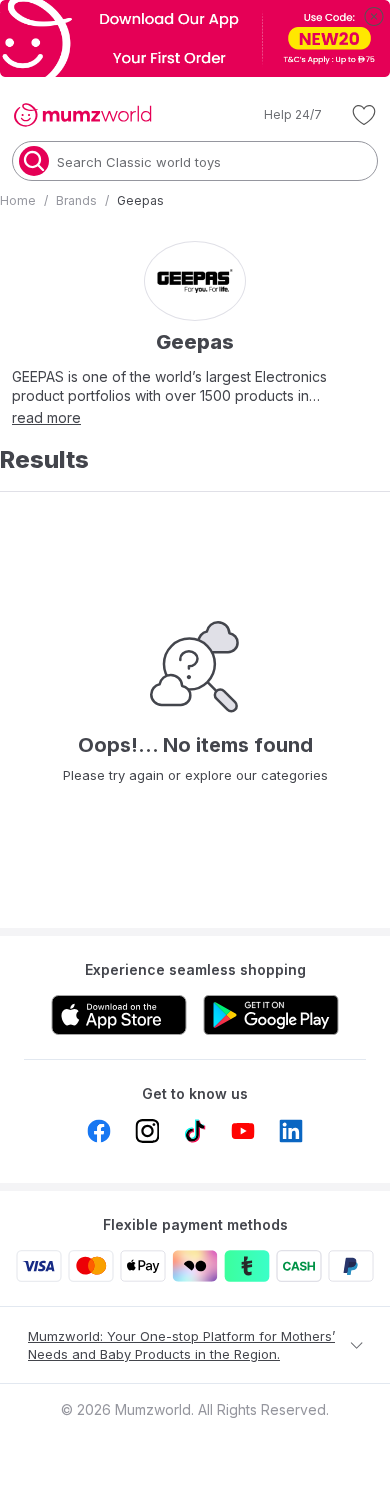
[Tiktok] (195, 1131)
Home (18, 200)
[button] (279, 115)
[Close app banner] (374, 16)
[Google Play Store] (271, 1015)
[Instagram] (147, 1131)
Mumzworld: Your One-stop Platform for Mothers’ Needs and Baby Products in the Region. (181, 1345)
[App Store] (119, 1015)
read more (46, 417)
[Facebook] (99, 1131)
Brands (76, 200)
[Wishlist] (364, 115)
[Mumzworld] (82, 115)
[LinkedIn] (291, 1131)
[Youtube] (243, 1131)
